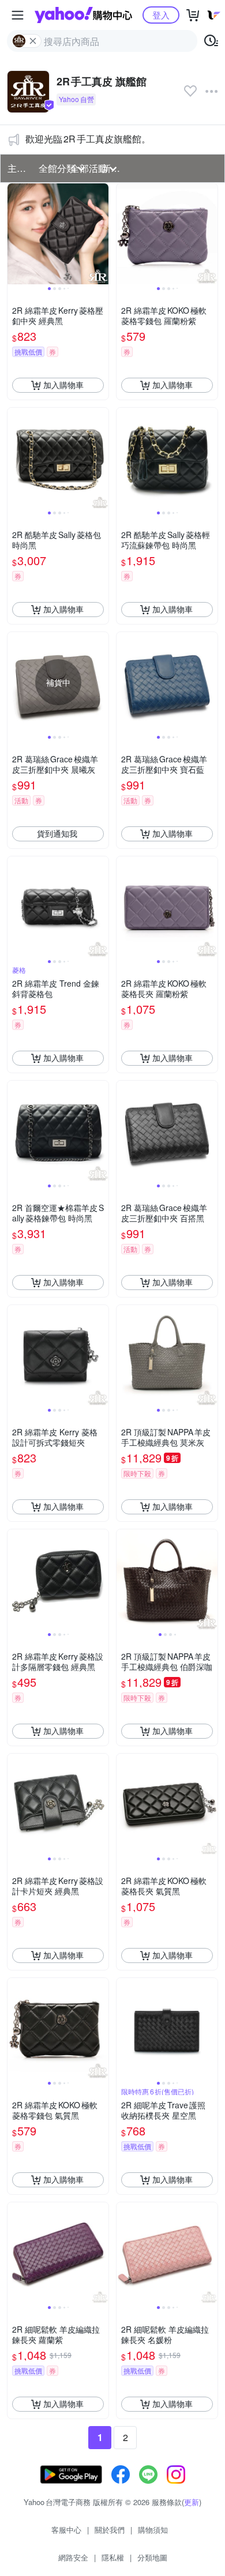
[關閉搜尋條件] (33, 41)
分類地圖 (152, 2557)
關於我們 (110, 2530)
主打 (17, 168)
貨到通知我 (57, 833)
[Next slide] (101, 234)
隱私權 (113, 2557)
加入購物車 (63, 385)
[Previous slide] (15, 234)
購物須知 (153, 2530)
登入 (161, 15)
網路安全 (73, 2557)
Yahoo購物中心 (83, 15)
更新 (192, 2502)
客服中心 (66, 2530)
